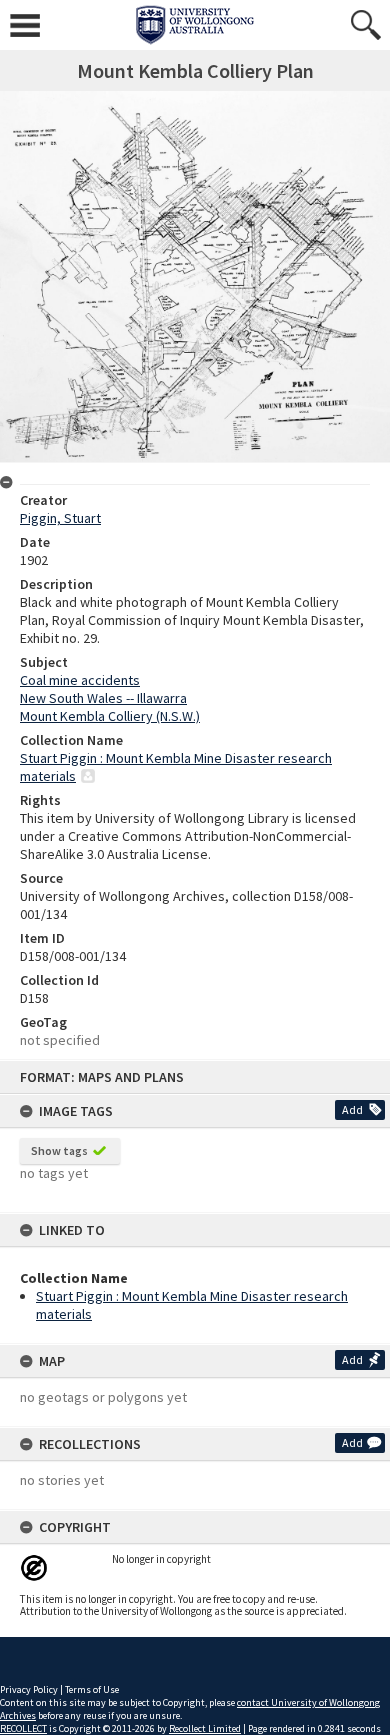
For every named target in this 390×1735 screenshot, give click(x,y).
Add (352, 1109)
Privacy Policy (29, 1689)
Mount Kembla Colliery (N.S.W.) (110, 716)
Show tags (59, 1150)
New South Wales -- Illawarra (103, 698)
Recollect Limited (205, 1728)
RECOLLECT (23, 1728)
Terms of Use (92, 1689)
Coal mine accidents (80, 680)
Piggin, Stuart (60, 518)
